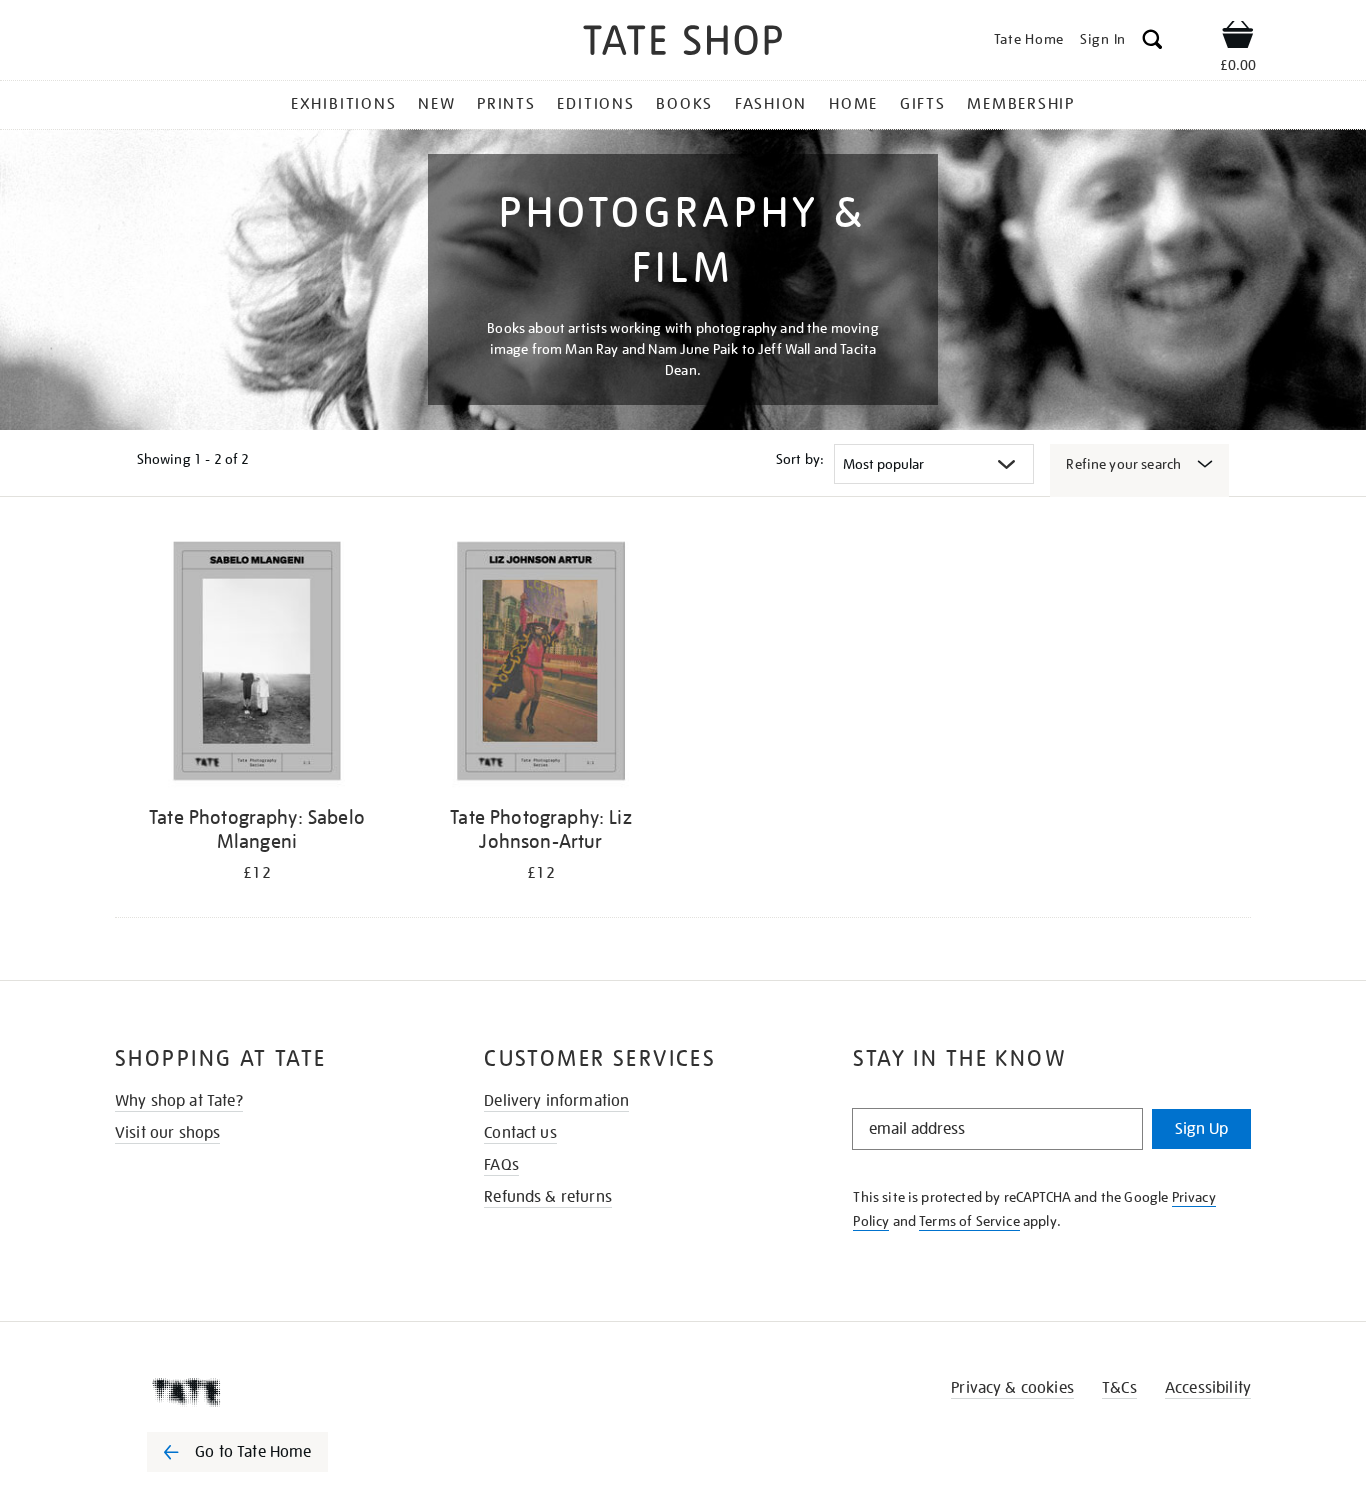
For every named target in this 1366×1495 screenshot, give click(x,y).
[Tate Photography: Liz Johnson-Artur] (541, 664)
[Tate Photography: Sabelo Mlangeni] (257, 664)
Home (853, 104)
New (436, 104)
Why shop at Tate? (179, 1101)
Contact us (520, 1133)
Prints (506, 104)
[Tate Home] (273, 1392)
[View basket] (1238, 38)
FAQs (501, 1165)
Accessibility (1208, 1388)
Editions (595, 104)
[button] (1152, 42)
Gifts (923, 104)
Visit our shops (167, 1133)
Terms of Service (969, 1221)
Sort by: (800, 459)
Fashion (771, 104)
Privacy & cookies (1012, 1388)
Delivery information (556, 1101)
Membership (1021, 104)
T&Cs (1119, 1388)
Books (684, 104)
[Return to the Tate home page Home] (683, 43)
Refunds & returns (548, 1197)
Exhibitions (343, 104)
